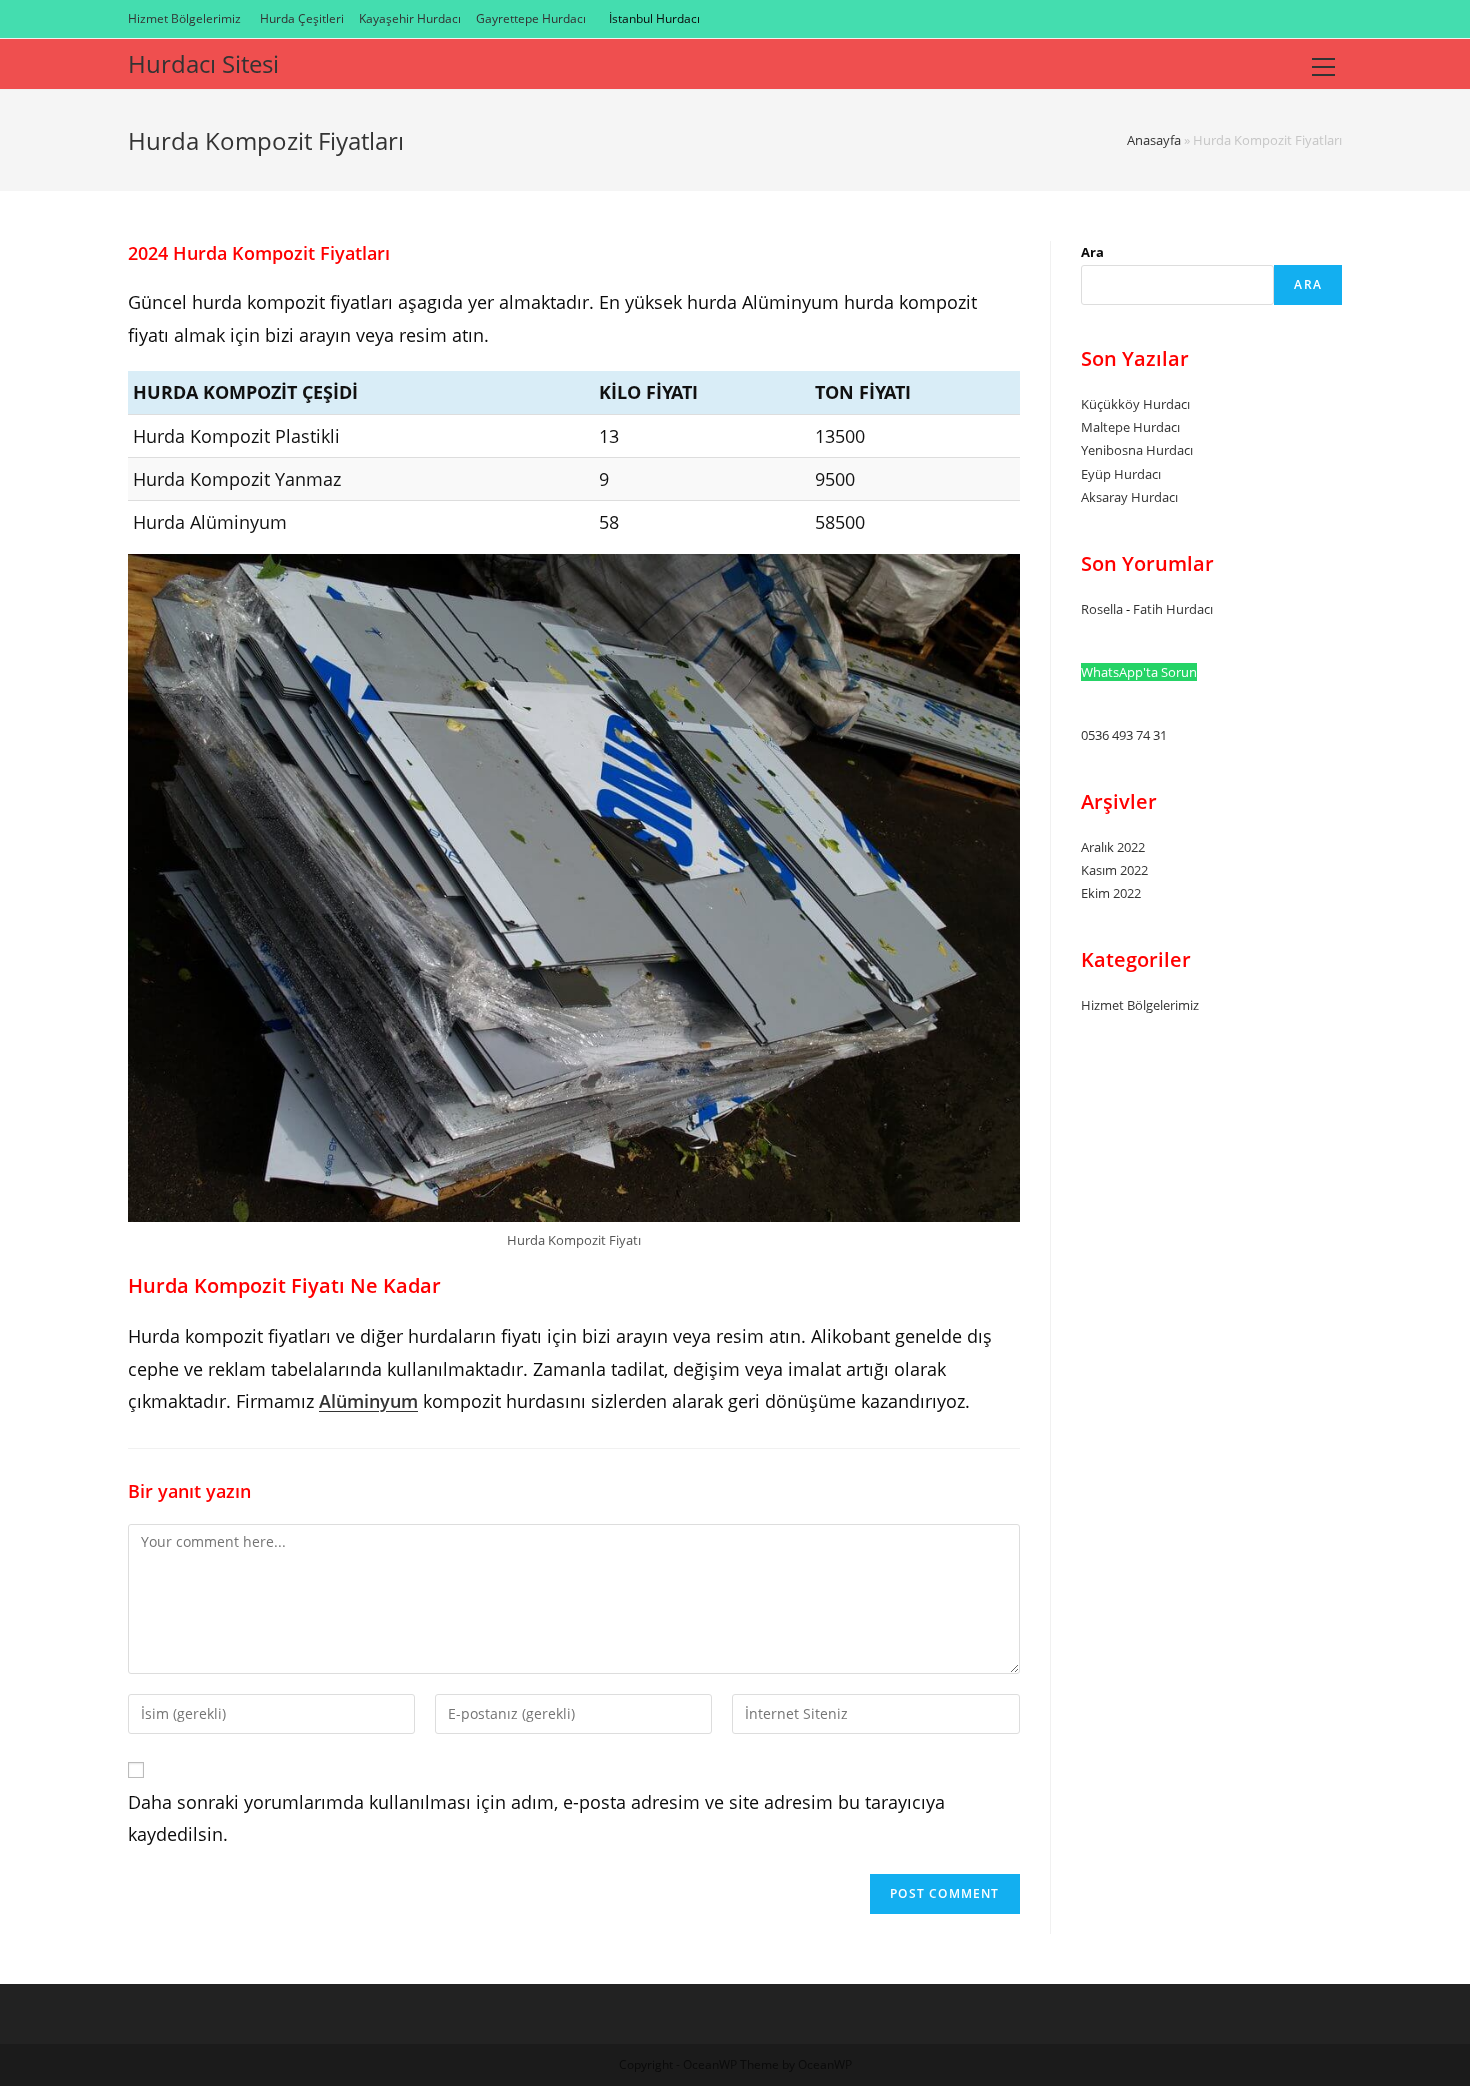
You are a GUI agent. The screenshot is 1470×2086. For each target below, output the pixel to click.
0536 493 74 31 (1124, 735)
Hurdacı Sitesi (203, 63)
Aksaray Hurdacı (1129, 497)
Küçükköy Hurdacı (1135, 404)
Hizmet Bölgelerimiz (184, 18)
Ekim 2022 (1111, 893)
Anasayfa (1154, 140)
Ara (1092, 252)
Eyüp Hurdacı (1121, 474)
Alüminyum (368, 1401)
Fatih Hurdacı (1173, 609)
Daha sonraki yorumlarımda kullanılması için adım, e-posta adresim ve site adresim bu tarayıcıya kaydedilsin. (536, 1818)
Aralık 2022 (1113, 847)
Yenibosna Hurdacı (1137, 450)
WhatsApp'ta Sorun (1139, 672)
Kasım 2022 (1114, 870)
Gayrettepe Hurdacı (531, 18)
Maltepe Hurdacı (1130, 427)
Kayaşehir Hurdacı (410, 18)
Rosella (1102, 609)
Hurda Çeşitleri (302, 18)
